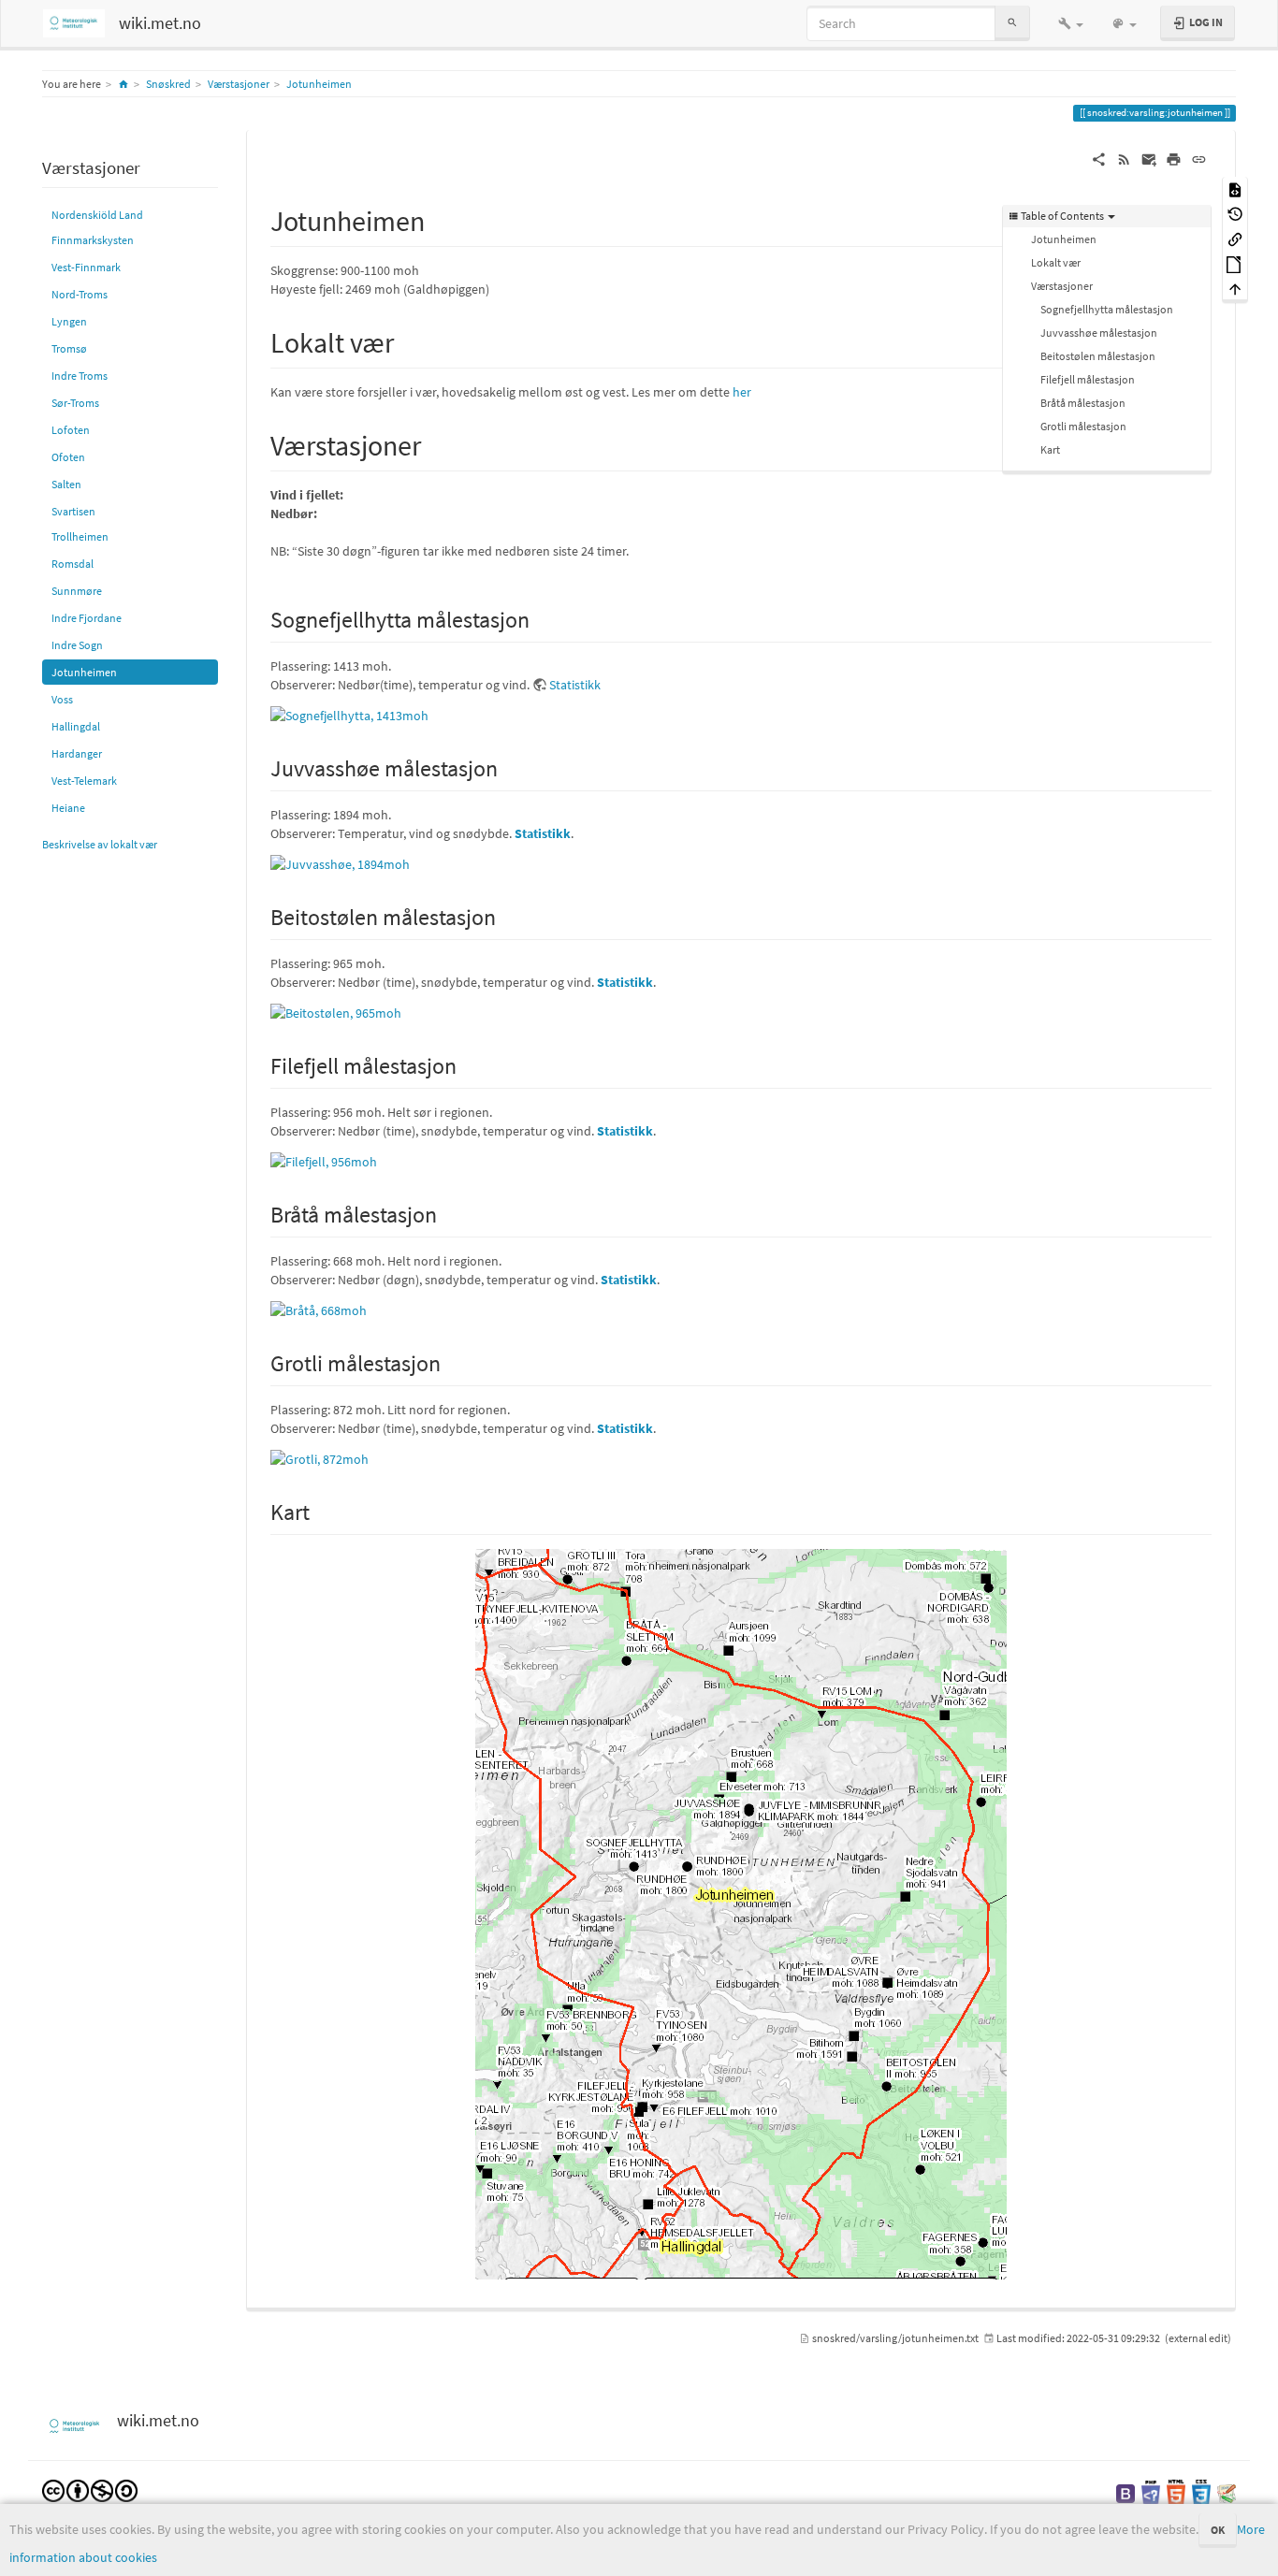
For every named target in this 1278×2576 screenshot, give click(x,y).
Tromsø (69, 348)
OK (1218, 2530)
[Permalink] (1199, 158)
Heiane (68, 808)
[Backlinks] (1235, 238)
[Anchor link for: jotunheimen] (439, 219)
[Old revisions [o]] (1235, 214)
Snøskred (168, 84)
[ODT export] (1235, 263)
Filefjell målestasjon (1088, 379)
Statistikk (575, 685)
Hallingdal (76, 726)
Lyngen (69, 321)
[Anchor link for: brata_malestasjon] (448, 1213)
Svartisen (73, 511)
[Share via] (1099, 158)
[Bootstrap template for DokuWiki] (1126, 2491)
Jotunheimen (319, 84)
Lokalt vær (1056, 262)
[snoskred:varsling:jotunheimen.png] (741, 1914)
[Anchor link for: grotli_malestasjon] (452, 1361)
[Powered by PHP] (1151, 2491)
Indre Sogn (77, 645)
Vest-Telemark (84, 781)
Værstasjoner (239, 84)
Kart (1050, 449)
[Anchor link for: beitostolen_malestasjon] (507, 915)
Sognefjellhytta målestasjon (1107, 309)
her (742, 392)
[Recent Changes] (1124, 158)
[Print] (1174, 158)
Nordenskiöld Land (97, 215)
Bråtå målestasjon (1083, 403)
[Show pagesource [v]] (1235, 188)
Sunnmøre (77, 591)
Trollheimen (80, 536)
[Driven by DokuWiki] (1227, 2491)
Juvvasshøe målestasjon (1099, 333)
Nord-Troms (80, 294)
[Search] (1012, 23)
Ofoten (68, 457)
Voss (62, 699)
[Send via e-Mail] (1149, 158)
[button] (1071, 23)
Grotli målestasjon (1083, 426)
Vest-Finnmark (86, 267)
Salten (66, 484)
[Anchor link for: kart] (321, 1510)
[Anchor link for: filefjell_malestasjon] (468, 1064)
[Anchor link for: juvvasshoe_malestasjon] (509, 767)
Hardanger (77, 753)
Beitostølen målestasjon (1098, 356)
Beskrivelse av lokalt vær (100, 844)
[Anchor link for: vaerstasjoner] (435, 443)
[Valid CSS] (1201, 2491)
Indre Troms (80, 376)
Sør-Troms (75, 403)
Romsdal (73, 564)
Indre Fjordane (87, 618)
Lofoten (71, 430)
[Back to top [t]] (1235, 289)
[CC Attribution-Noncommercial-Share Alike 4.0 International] (90, 2489)
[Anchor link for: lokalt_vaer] (408, 340)
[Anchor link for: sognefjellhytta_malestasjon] (541, 618)
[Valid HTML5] (1176, 2491)
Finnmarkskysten (93, 240)
